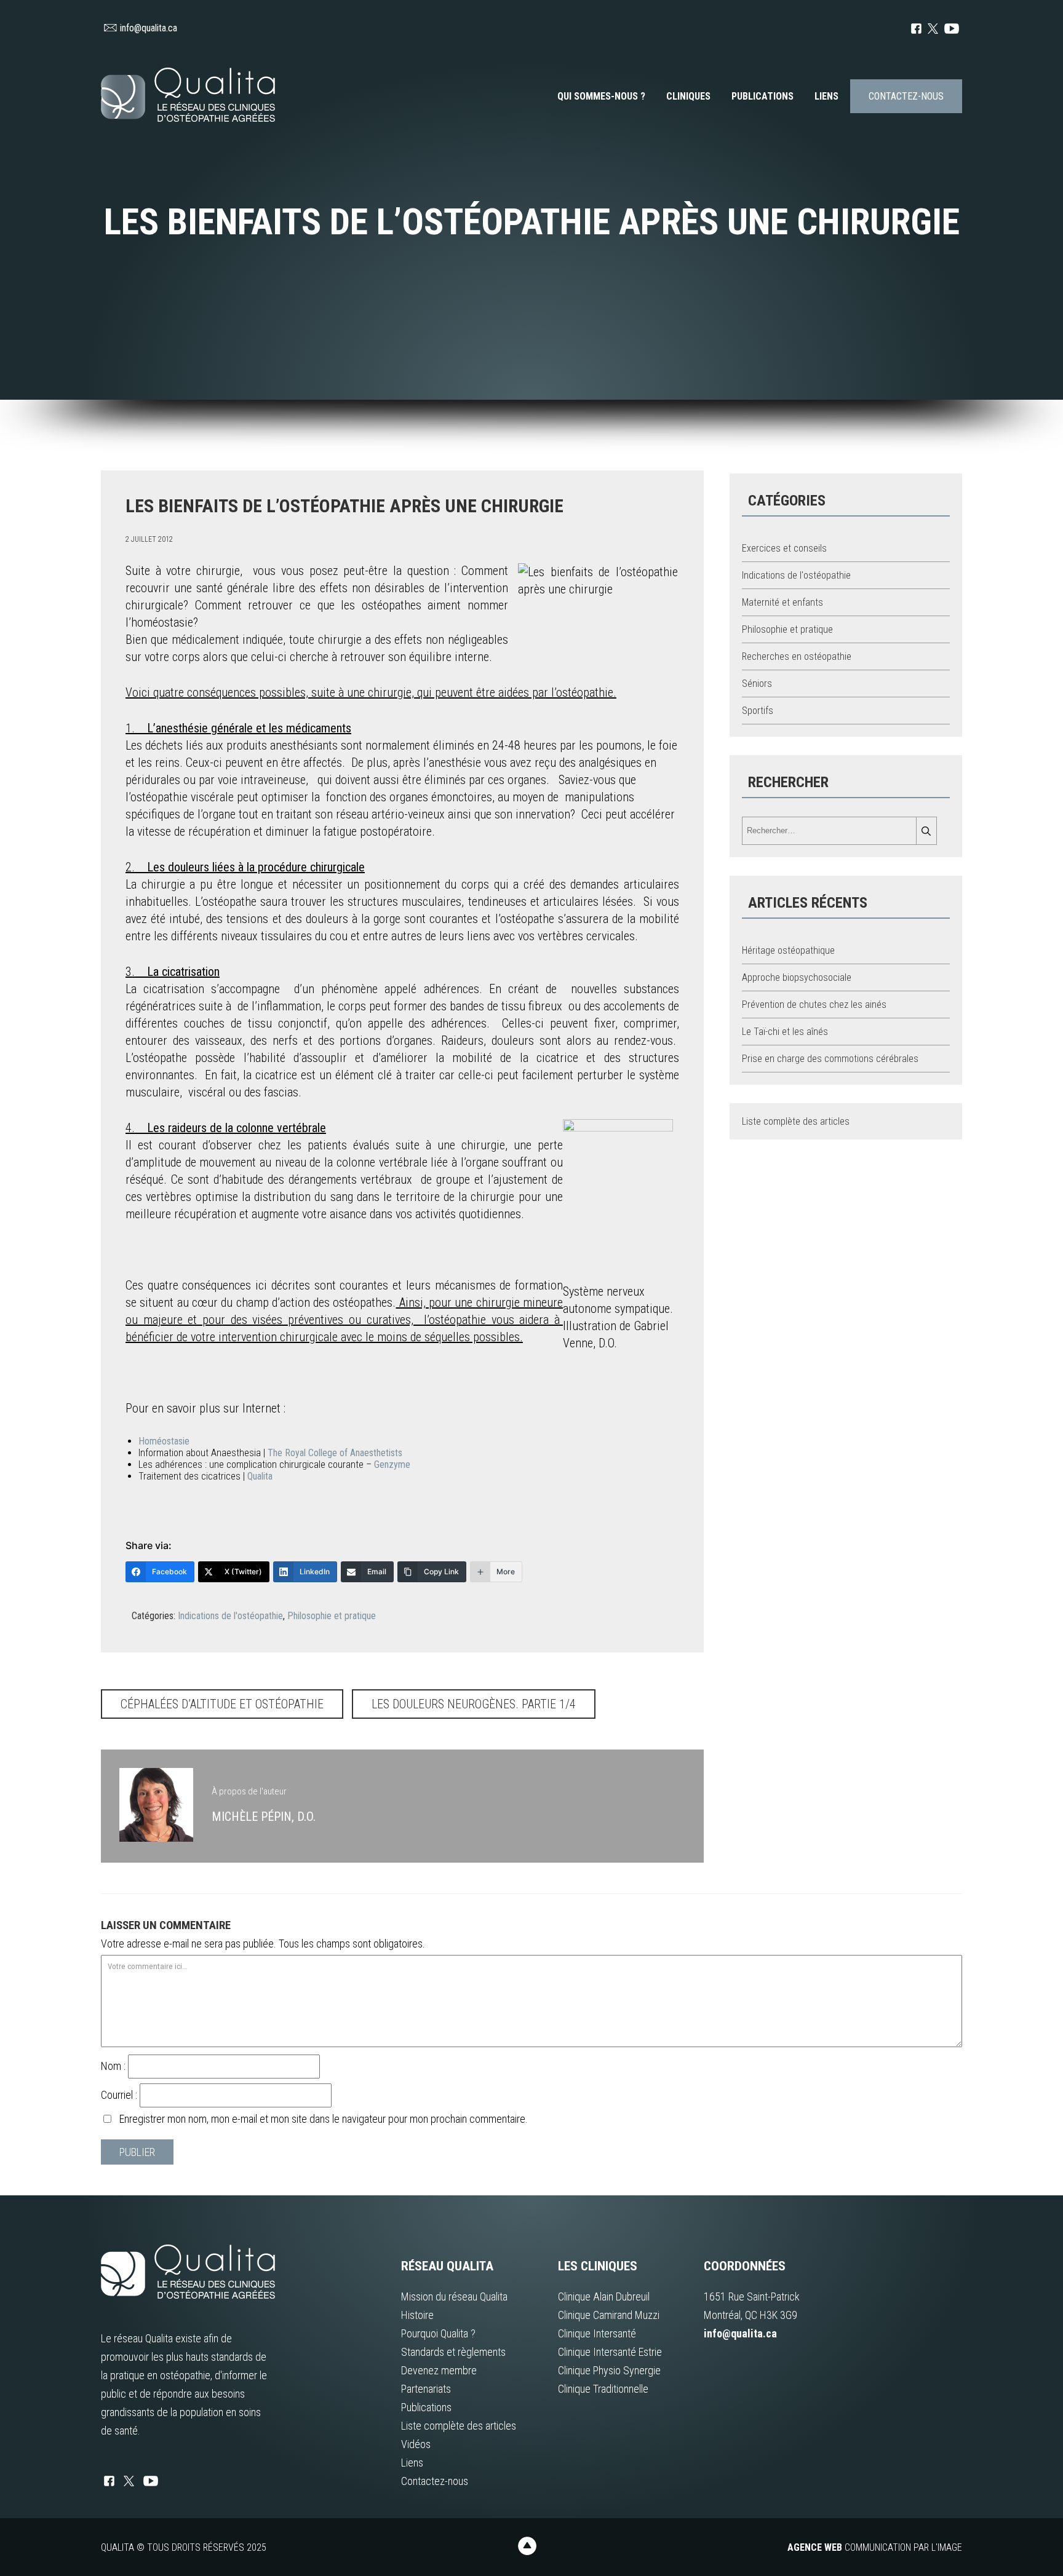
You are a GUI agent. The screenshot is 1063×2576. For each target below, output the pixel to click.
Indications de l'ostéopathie (230, 1616)
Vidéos (416, 2444)
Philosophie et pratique (332, 1616)
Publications (762, 96)
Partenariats (426, 2389)
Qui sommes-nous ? (601, 96)
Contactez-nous (906, 96)
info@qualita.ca (149, 28)
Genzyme (392, 1464)
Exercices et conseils (784, 548)
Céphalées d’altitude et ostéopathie (222, 1704)
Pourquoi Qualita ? (438, 2333)
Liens (826, 96)
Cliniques (688, 96)
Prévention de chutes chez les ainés (814, 1005)
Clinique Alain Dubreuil (604, 2297)
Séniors (757, 684)
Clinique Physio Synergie (609, 2370)
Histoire (417, 2315)
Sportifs (758, 711)
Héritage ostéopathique (788, 950)
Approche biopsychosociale (797, 977)
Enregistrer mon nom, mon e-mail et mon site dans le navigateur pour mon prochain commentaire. (324, 2119)
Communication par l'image (875, 2547)
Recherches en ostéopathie (797, 656)
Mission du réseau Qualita (454, 2297)
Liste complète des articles (796, 1121)
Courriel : (120, 2095)
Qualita (260, 1476)
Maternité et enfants (782, 602)
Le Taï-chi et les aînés (785, 1032)
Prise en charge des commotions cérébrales (830, 1059)
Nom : (114, 2066)
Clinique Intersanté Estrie (610, 2352)
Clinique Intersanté (597, 2333)
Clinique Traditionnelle (603, 2389)
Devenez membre (439, 2370)
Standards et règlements (453, 2352)
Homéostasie (164, 1441)
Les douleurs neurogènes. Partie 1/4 (474, 1704)
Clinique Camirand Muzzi (609, 2315)
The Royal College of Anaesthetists (335, 1453)
